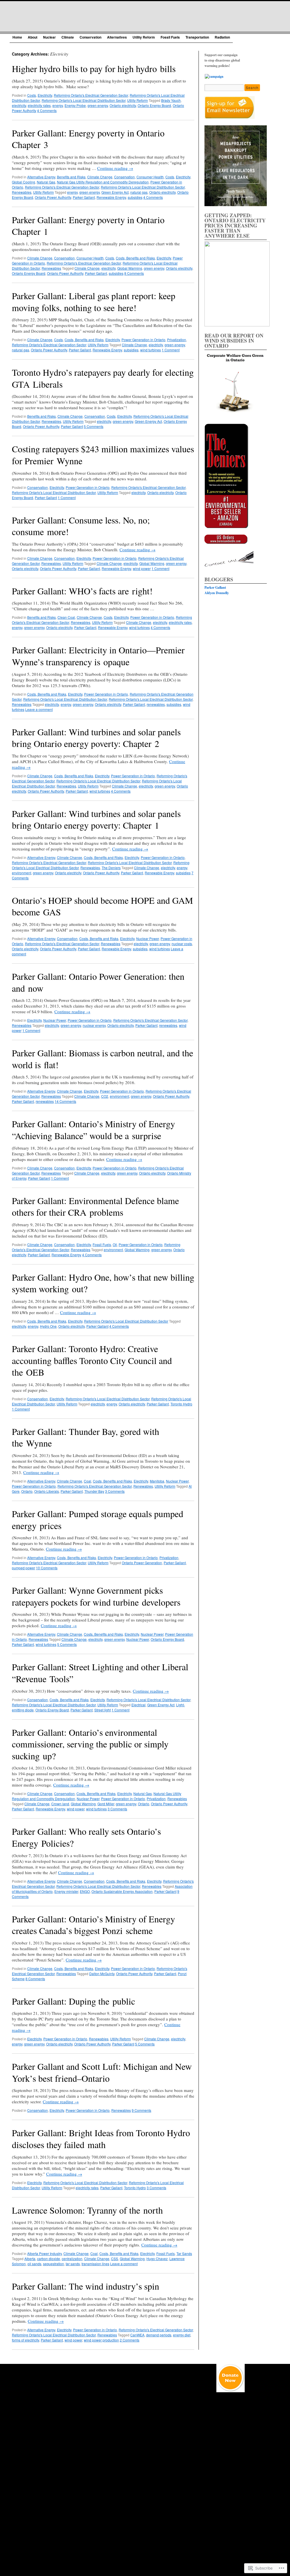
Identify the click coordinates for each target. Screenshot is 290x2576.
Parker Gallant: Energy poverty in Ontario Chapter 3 (88, 139)
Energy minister (66, 1891)
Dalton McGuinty (102, 1974)
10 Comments (47, 1568)
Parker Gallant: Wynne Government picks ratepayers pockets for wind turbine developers (96, 1596)
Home (17, 37)
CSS (115, 2259)
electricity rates (39, 105)
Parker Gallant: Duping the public (73, 2001)
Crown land (60, 1804)
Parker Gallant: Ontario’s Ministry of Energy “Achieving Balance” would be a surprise (93, 1130)
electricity (19, 105)
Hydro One (48, 1326)
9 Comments (141, 2110)
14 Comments (65, 1101)
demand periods (159, 2335)
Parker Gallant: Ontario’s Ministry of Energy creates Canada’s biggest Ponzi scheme (93, 1925)
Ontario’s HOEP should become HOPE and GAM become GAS (102, 906)
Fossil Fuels (170, 37)
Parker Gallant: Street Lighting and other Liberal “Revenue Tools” (100, 1673)
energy (58, 105)
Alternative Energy (41, 177)
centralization (72, 2259)
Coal (88, 1481)
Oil (115, 1244)
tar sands (73, 2264)
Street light (103, 1710)
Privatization (177, 340)
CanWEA (137, 2335)
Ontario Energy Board (154, 105)
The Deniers (111, 868)
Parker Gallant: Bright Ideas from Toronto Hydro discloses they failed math (101, 2139)
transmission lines (95, 2264)
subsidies (135, 197)
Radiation (222, 37)
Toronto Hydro (181, 1404)
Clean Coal (66, 617)
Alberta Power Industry (44, 2253)
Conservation (90, 37)
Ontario (27, 1491)
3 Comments (115, 1491)
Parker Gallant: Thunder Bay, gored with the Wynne (86, 1437)
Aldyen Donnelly (217, 593)
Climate (68, 37)
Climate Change (100, 177)
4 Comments (47, 110)
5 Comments (94, 426)
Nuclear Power (148, 938)
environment (22, 873)
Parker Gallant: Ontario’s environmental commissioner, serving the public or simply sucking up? (90, 1744)
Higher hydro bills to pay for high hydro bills (94, 68)
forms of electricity (25, 2340)
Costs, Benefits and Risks (135, 258)
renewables (156, 704)
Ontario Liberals (47, 1491)
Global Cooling (24, 182)
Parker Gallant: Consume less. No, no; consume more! (81, 526)
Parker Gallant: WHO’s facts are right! (82, 591)
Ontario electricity (123, 105)
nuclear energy (94, 1025)
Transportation (197, 37)
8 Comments (134, 273)
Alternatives (117, 37)
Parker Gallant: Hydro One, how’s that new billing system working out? (103, 1283)
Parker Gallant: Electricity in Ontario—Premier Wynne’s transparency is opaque (98, 656)
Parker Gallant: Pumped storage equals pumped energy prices (98, 1520)
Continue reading (115, 168)
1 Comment (171, 350)
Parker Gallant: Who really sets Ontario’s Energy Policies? (86, 1837)
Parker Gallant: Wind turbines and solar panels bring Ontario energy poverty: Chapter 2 (96, 738)
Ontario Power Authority (53, 197)
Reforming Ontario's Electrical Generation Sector (91, 95)
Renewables (22, 192)
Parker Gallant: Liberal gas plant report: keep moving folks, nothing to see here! (94, 302)
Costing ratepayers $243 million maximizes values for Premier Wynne (103, 455)
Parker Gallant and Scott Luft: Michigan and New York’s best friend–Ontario (102, 2072)
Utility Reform (144, 37)
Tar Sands (184, 2253)
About (33, 37)
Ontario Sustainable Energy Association (122, 1891)
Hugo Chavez (157, 2259)
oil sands (34, 2264)
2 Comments (130, 2340)
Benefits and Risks (71, 177)
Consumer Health (150, 177)
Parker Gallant (84, 197)
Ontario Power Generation (142, 1563)
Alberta (30, 2259)
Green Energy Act (115, 192)
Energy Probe (75, 105)
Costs (32, 95)
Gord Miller (106, 1804)
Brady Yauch (171, 100)
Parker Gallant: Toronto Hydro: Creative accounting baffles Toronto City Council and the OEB (92, 1360)
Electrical (138, 1705)
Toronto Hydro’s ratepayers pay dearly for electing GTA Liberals (103, 378)
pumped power (24, 1568)
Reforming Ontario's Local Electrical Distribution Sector (84, 100)
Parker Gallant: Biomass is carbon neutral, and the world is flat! (103, 1059)
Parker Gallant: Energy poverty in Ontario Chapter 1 (88, 226)
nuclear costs (182, 944)
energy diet (182, 2335)
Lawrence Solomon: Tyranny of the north (87, 2210)
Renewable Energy (111, 197)
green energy (98, 105)
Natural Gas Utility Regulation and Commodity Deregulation (103, 182)
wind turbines (151, 350)
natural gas (139, 192)
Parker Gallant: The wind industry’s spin (86, 2286)
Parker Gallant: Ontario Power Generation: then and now (98, 982)
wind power (142, 568)
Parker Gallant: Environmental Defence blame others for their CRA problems (95, 1206)
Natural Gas (46, 182)
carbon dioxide (49, 2259)
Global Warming (130, 268)
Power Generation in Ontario (143, 340)
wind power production (101, 2340)
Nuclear (49, 37)
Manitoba (157, 1481)
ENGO (85, 1891)
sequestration (54, 2264)
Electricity (45, 95)
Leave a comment (39, 709)
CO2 (105, 1096)
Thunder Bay (94, 1491)
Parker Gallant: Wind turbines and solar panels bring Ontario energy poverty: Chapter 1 (96, 819)
